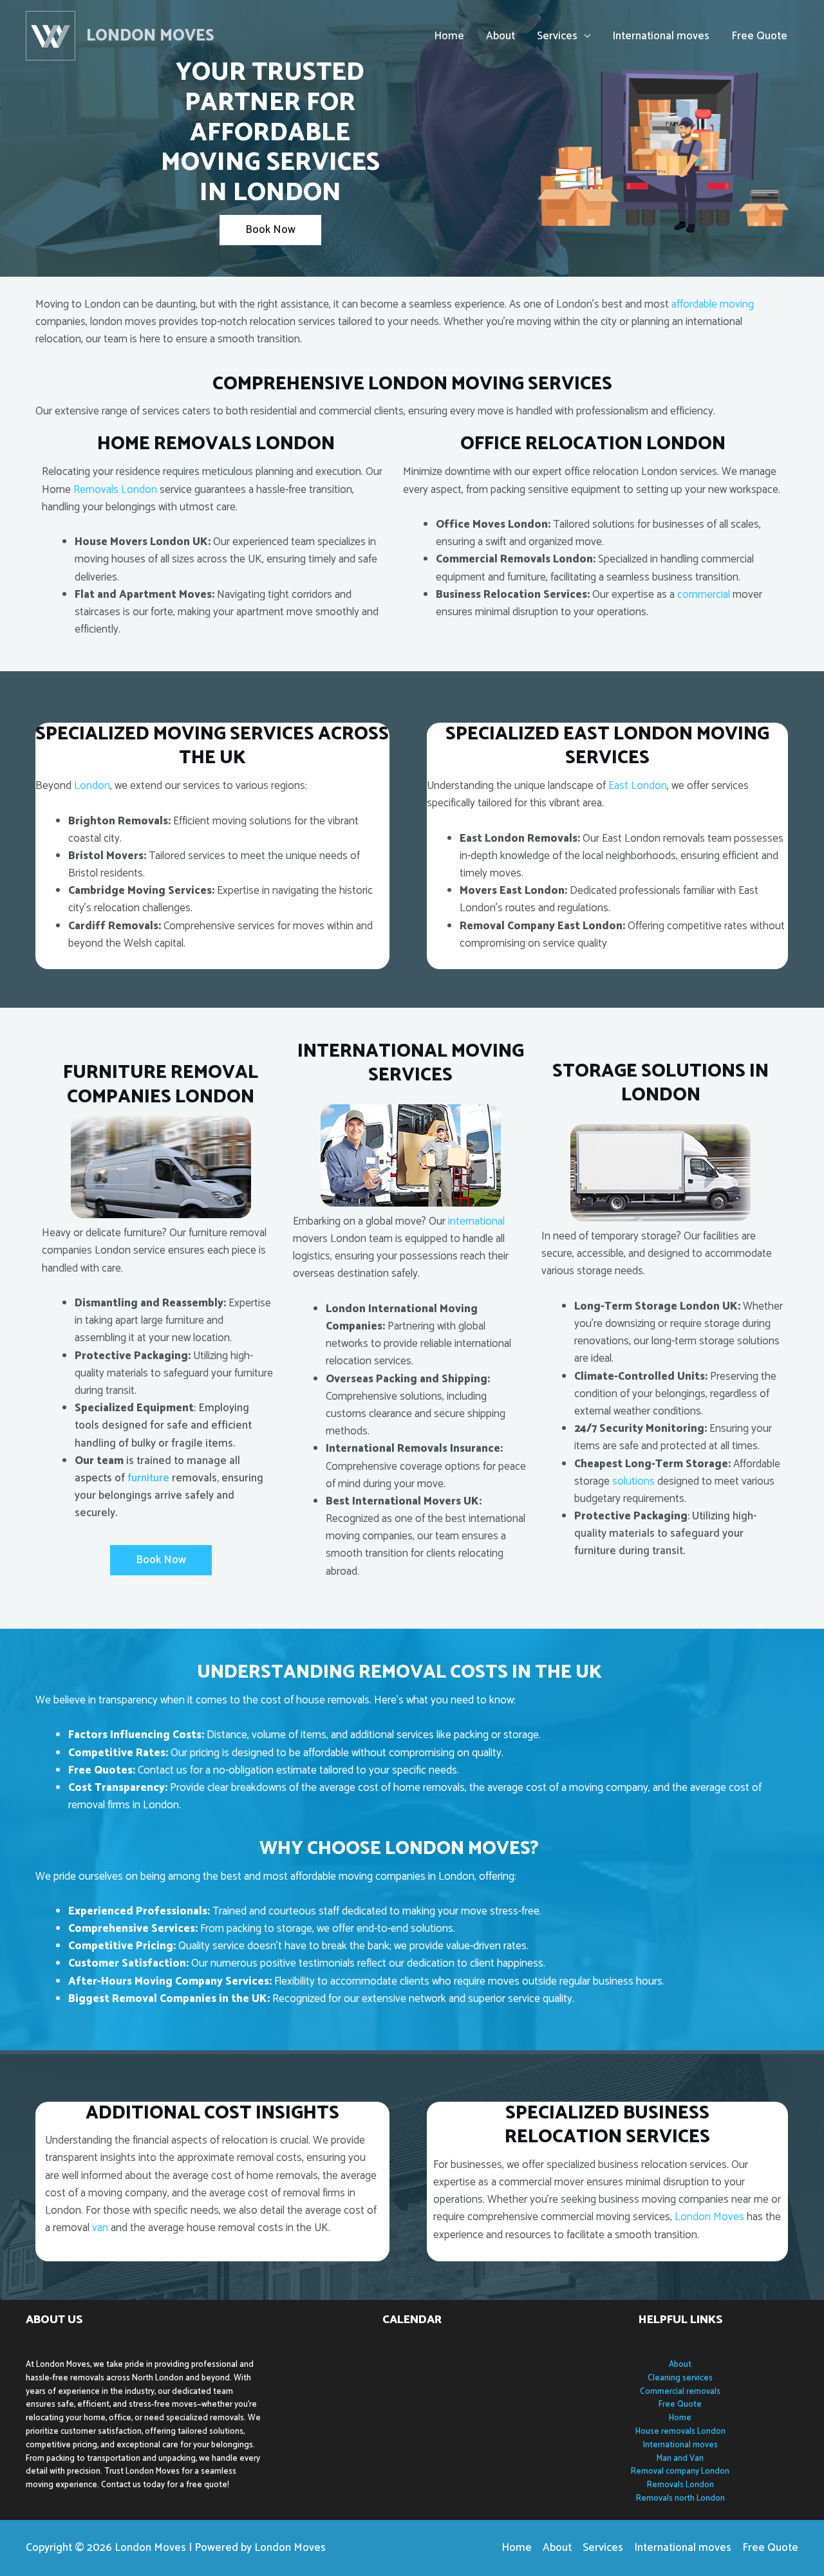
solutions (633, 1481)
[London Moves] (51, 35)
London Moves (150, 36)
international (476, 1221)
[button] (270, 230)
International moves (661, 36)
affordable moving (713, 304)
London (92, 786)
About (501, 36)
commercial (704, 595)
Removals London (115, 490)
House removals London (680, 2432)
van (100, 2228)
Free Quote (759, 36)
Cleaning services (680, 2378)
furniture (147, 1478)
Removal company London (680, 2471)
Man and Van (680, 2459)
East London (638, 786)
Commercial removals (680, 2392)
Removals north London (680, 2498)
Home (449, 36)
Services (557, 36)
